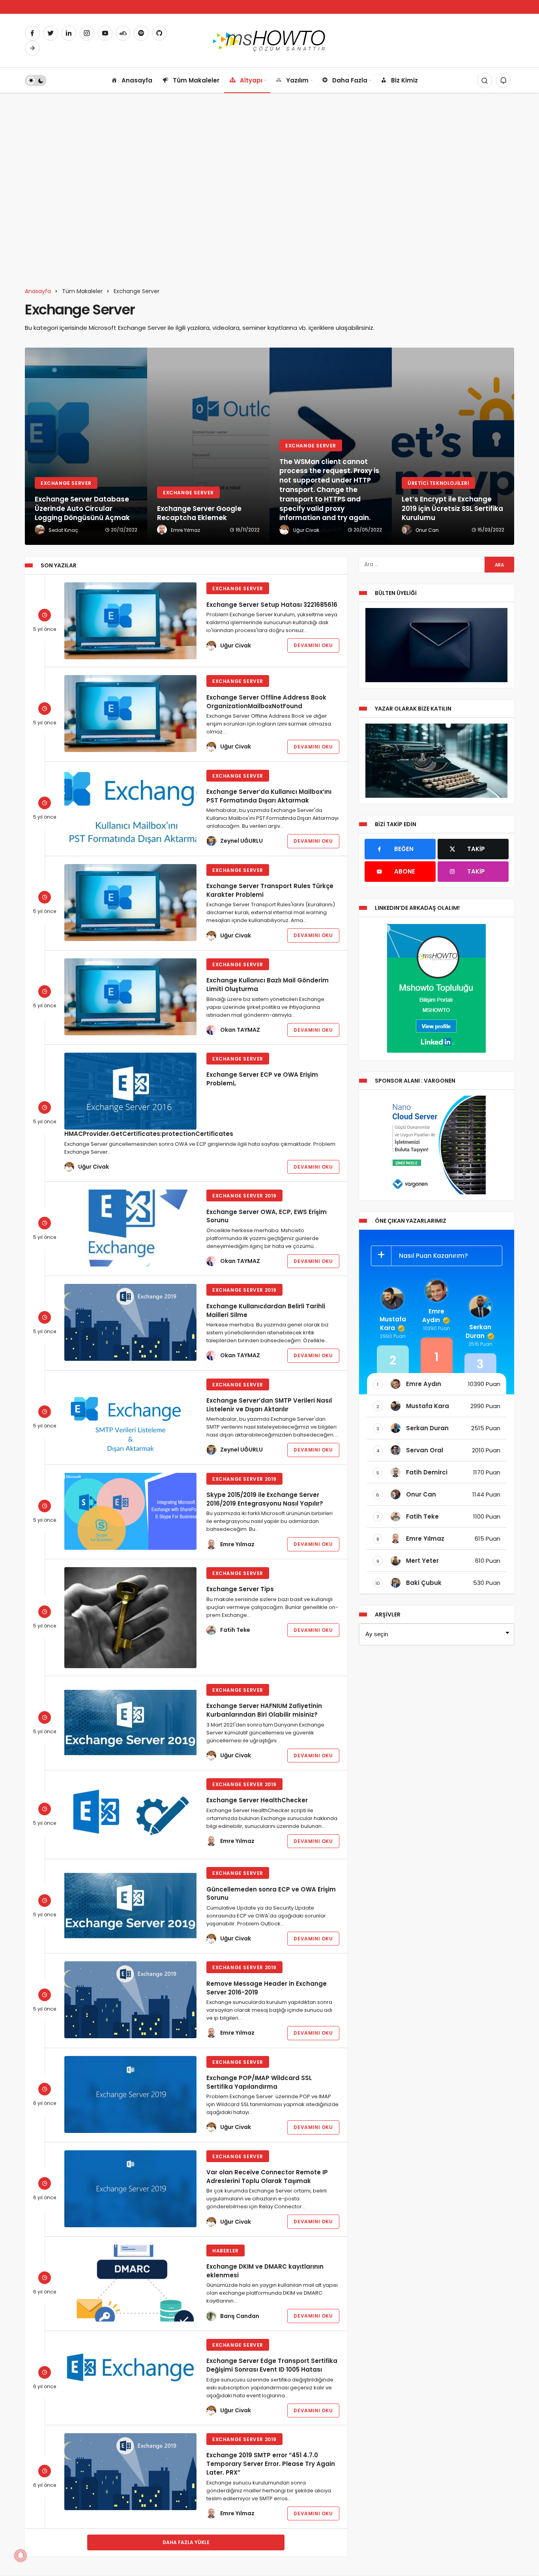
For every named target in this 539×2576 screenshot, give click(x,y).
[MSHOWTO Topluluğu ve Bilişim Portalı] (270, 40)
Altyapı (251, 80)
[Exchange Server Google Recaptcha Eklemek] (208, 446)
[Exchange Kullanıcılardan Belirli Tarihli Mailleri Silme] (130, 1322)
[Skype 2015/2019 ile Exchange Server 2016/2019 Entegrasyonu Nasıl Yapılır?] (130, 1511)
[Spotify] (141, 33)
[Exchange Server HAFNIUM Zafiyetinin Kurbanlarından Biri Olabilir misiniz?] (130, 1722)
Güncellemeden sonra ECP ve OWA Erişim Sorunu (271, 1893)
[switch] (36, 80)
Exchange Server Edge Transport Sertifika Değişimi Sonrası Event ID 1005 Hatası (272, 2365)
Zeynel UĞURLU (241, 841)
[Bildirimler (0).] (503, 80)
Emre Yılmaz (237, 1544)
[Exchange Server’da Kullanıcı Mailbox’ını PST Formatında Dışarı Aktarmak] (130, 808)
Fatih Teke (235, 1630)
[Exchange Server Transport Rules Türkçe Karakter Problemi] (130, 903)
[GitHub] (159, 33)
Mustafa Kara (393, 1324)
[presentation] (31, 446)
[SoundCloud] (123, 33)
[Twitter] (51, 33)
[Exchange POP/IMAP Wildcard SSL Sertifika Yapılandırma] (130, 2094)
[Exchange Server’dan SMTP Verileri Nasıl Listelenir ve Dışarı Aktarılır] (130, 1417)
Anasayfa (137, 80)
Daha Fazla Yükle (186, 2542)
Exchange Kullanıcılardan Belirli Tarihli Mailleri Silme (266, 1310)
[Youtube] (105, 33)
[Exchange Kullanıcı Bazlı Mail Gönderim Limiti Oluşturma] (130, 997)
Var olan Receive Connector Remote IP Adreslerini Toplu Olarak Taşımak (267, 2177)
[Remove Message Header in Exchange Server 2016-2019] (130, 2000)
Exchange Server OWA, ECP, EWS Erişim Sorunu (267, 1216)
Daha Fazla (350, 80)
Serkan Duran (479, 1331)
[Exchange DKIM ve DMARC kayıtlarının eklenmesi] (130, 2283)
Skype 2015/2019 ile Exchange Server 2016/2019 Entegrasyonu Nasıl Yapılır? (265, 1499)
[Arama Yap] (485, 80)
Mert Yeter (422, 1561)
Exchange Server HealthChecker (257, 1800)
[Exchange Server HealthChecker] (130, 1815)
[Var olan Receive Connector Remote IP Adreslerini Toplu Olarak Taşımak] (130, 2189)
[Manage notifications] (21, 2555)
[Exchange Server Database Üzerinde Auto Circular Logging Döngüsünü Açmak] (86, 446)
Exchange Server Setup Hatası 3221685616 (272, 604)
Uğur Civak (236, 645)
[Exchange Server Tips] (130, 1618)
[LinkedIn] (69, 33)
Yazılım (297, 80)
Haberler (226, 2251)
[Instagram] (87, 33)
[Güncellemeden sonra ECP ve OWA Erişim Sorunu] (130, 1905)
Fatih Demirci (427, 1472)
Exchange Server (238, 588)
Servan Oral (425, 1450)
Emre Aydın (433, 1316)
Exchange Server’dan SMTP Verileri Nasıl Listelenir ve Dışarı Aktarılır (269, 1405)
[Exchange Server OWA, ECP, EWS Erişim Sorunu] (130, 1228)
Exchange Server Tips (240, 1589)
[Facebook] (32, 33)
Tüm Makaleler (196, 80)
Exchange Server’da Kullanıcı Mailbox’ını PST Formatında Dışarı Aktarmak (269, 796)
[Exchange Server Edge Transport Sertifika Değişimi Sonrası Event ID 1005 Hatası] (130, 2371)
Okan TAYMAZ (240, 1030)
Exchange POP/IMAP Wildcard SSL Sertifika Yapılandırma (259, 2082)
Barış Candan (240, 2316)
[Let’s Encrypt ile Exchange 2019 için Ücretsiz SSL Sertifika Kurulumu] (453, 446)
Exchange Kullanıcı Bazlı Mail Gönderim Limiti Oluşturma (268, 985)
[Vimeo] (32, 48)
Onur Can (421, 1494)
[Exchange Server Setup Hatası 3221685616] (130, 621)
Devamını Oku (313, 645)
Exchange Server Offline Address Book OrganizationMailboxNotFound (266, 701)
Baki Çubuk (424, 1583)
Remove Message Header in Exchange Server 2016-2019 (267, 1988)
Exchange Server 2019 (244, 1196)
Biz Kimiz (404, 80)
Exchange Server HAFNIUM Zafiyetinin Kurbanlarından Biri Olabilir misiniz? (264, 1710)
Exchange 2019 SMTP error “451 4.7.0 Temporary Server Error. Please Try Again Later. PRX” (271, 2464)
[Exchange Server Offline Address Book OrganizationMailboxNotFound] (130, 714)
